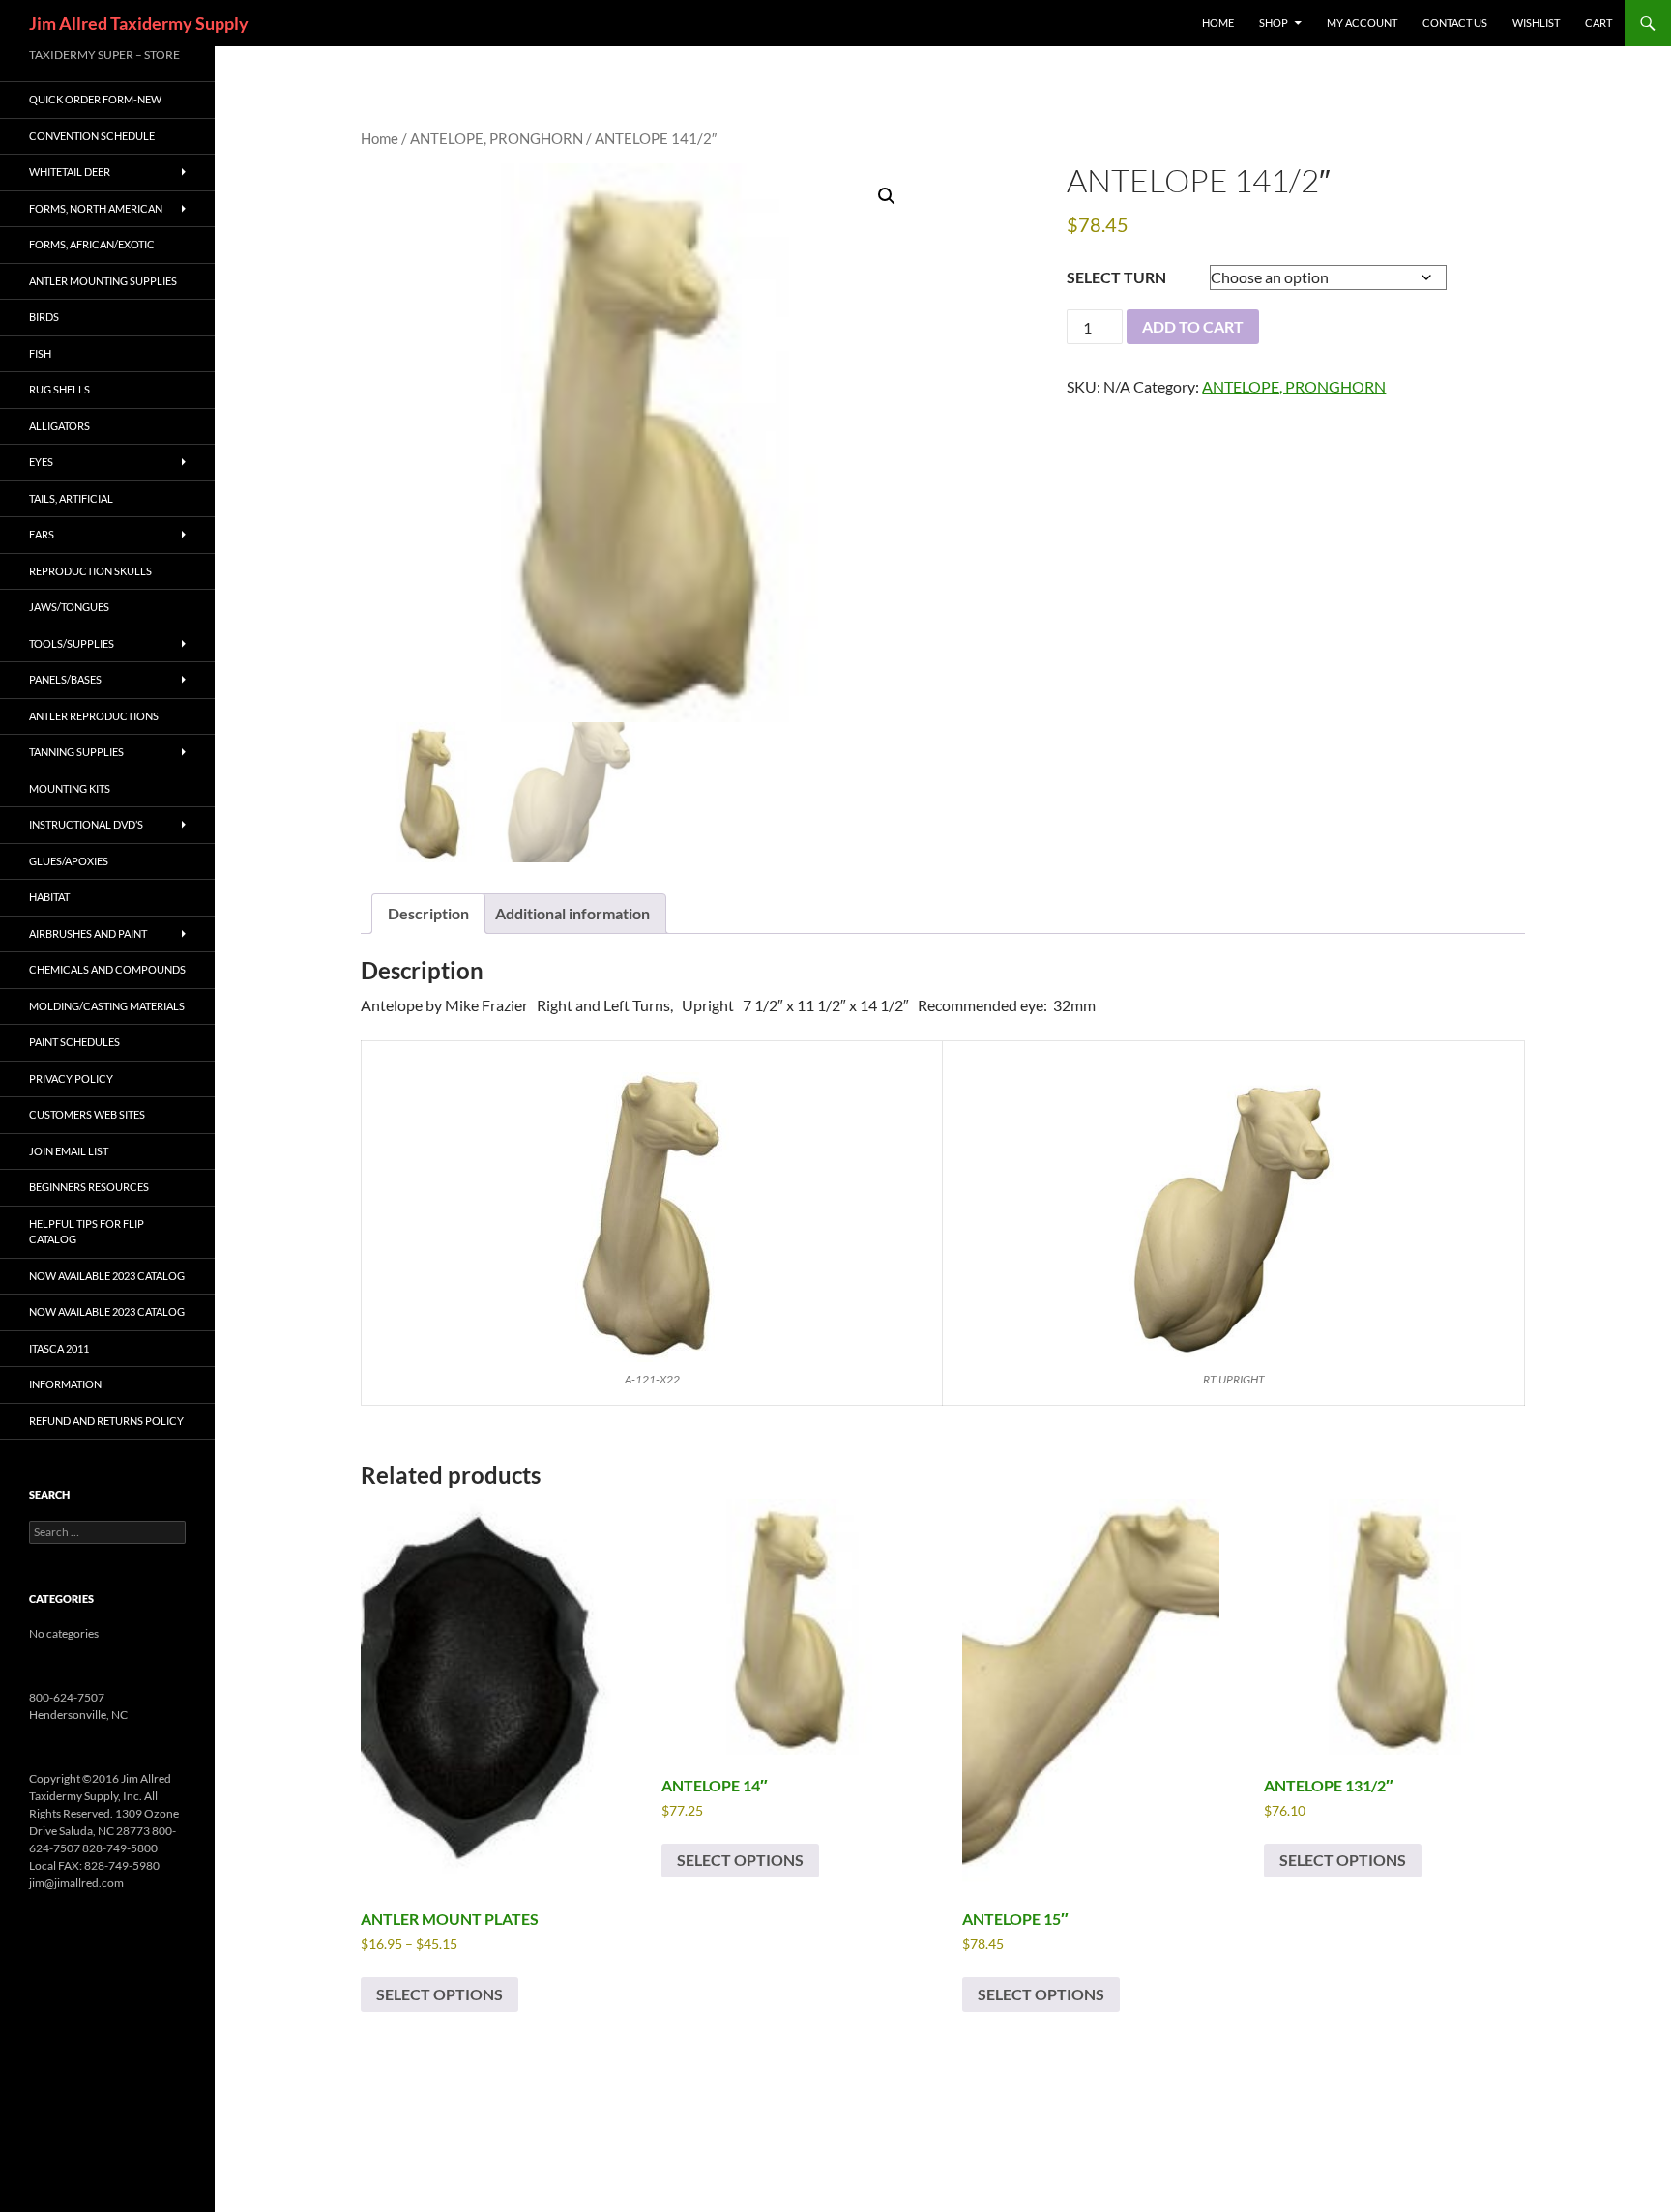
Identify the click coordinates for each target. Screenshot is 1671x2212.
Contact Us (1455, 23)
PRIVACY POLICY (71, 1078)
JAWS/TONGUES (69, 607)
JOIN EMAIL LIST (69, 1151)
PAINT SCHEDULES (74, 1042)
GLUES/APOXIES (69, 861)
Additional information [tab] (572, 913)
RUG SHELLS (59, 389)
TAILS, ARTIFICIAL (71, 498)
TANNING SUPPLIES (76, 752)
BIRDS (44, 317)
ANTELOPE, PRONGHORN (497, 138)
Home (380, 138)
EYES (41, 462)
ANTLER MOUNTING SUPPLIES (103, 281)
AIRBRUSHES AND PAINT (88, 933)
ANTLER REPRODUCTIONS (94, 716)
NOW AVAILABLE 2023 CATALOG (107, 1276)
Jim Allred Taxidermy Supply (139, 23)
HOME (1218, 23)
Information (65, 1384)
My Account (1362, 23)
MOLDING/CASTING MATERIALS (107, 1006)
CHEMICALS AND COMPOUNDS (107, 969)
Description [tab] (428, 913)
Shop (1274, 23)
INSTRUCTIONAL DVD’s (86, 824)
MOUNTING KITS (70, 788)
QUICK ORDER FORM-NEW (95, 99)
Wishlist (1536, 23)
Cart (1598, 23)
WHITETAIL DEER (70, 172)
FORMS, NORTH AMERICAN (96, 208)
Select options (440, 1994)
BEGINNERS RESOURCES (89, 1187)
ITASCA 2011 (59, 1348)
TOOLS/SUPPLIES (72, 643)
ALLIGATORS (59, 426)
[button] (887, 196)
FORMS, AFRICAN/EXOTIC (92, 244)
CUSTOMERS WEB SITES (87, 1114)
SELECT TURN (1116, 277)
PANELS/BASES (65, 679)
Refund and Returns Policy (106, 1421)
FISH (40, 353)
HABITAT (49, 897)
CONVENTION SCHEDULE (92, 136)
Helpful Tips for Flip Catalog (87, 1232)
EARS (42, 534)
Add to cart (1193, 326)
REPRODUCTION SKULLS (90, 571)
